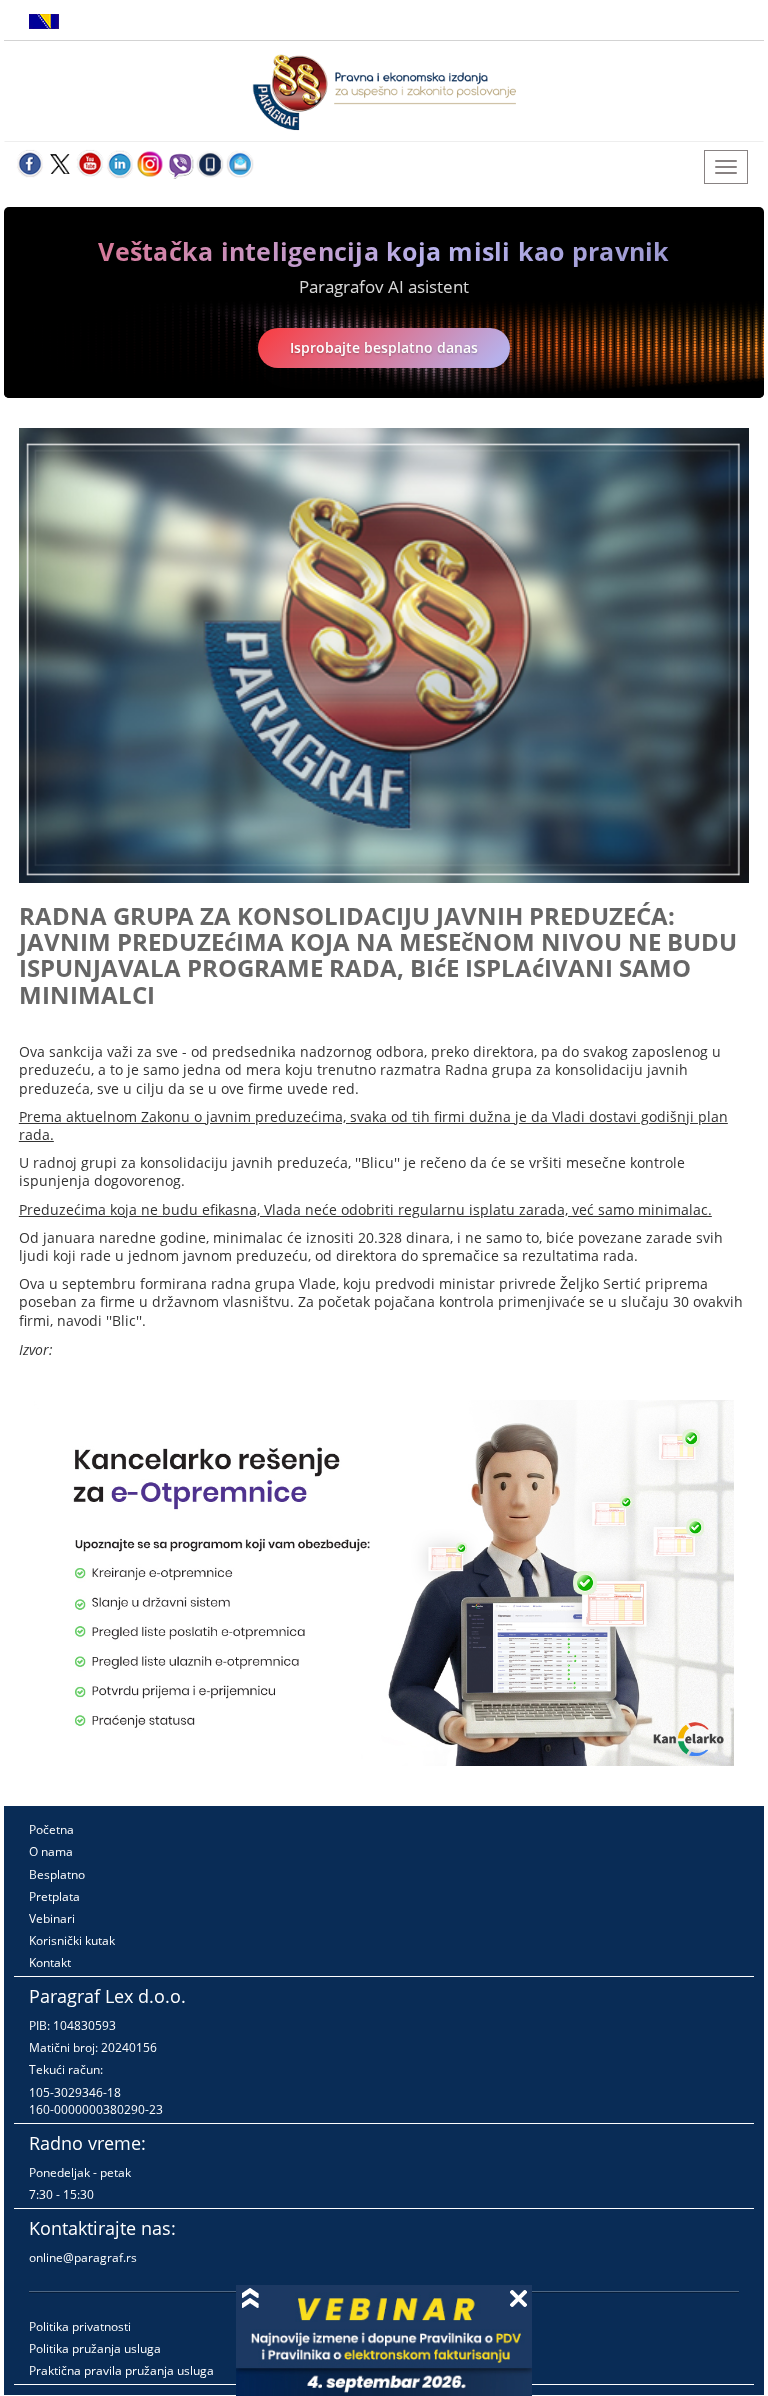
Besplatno (57, 1874)
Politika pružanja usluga (95, 2348)
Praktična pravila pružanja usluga (121, 2370)
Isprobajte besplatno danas (384, 347)
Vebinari (52, 1918)
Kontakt (50, 1962)
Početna (51, 1829)
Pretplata (54, 1896)
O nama (51, 1851)
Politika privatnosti (80, 2326)
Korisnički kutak (72, 1940)
